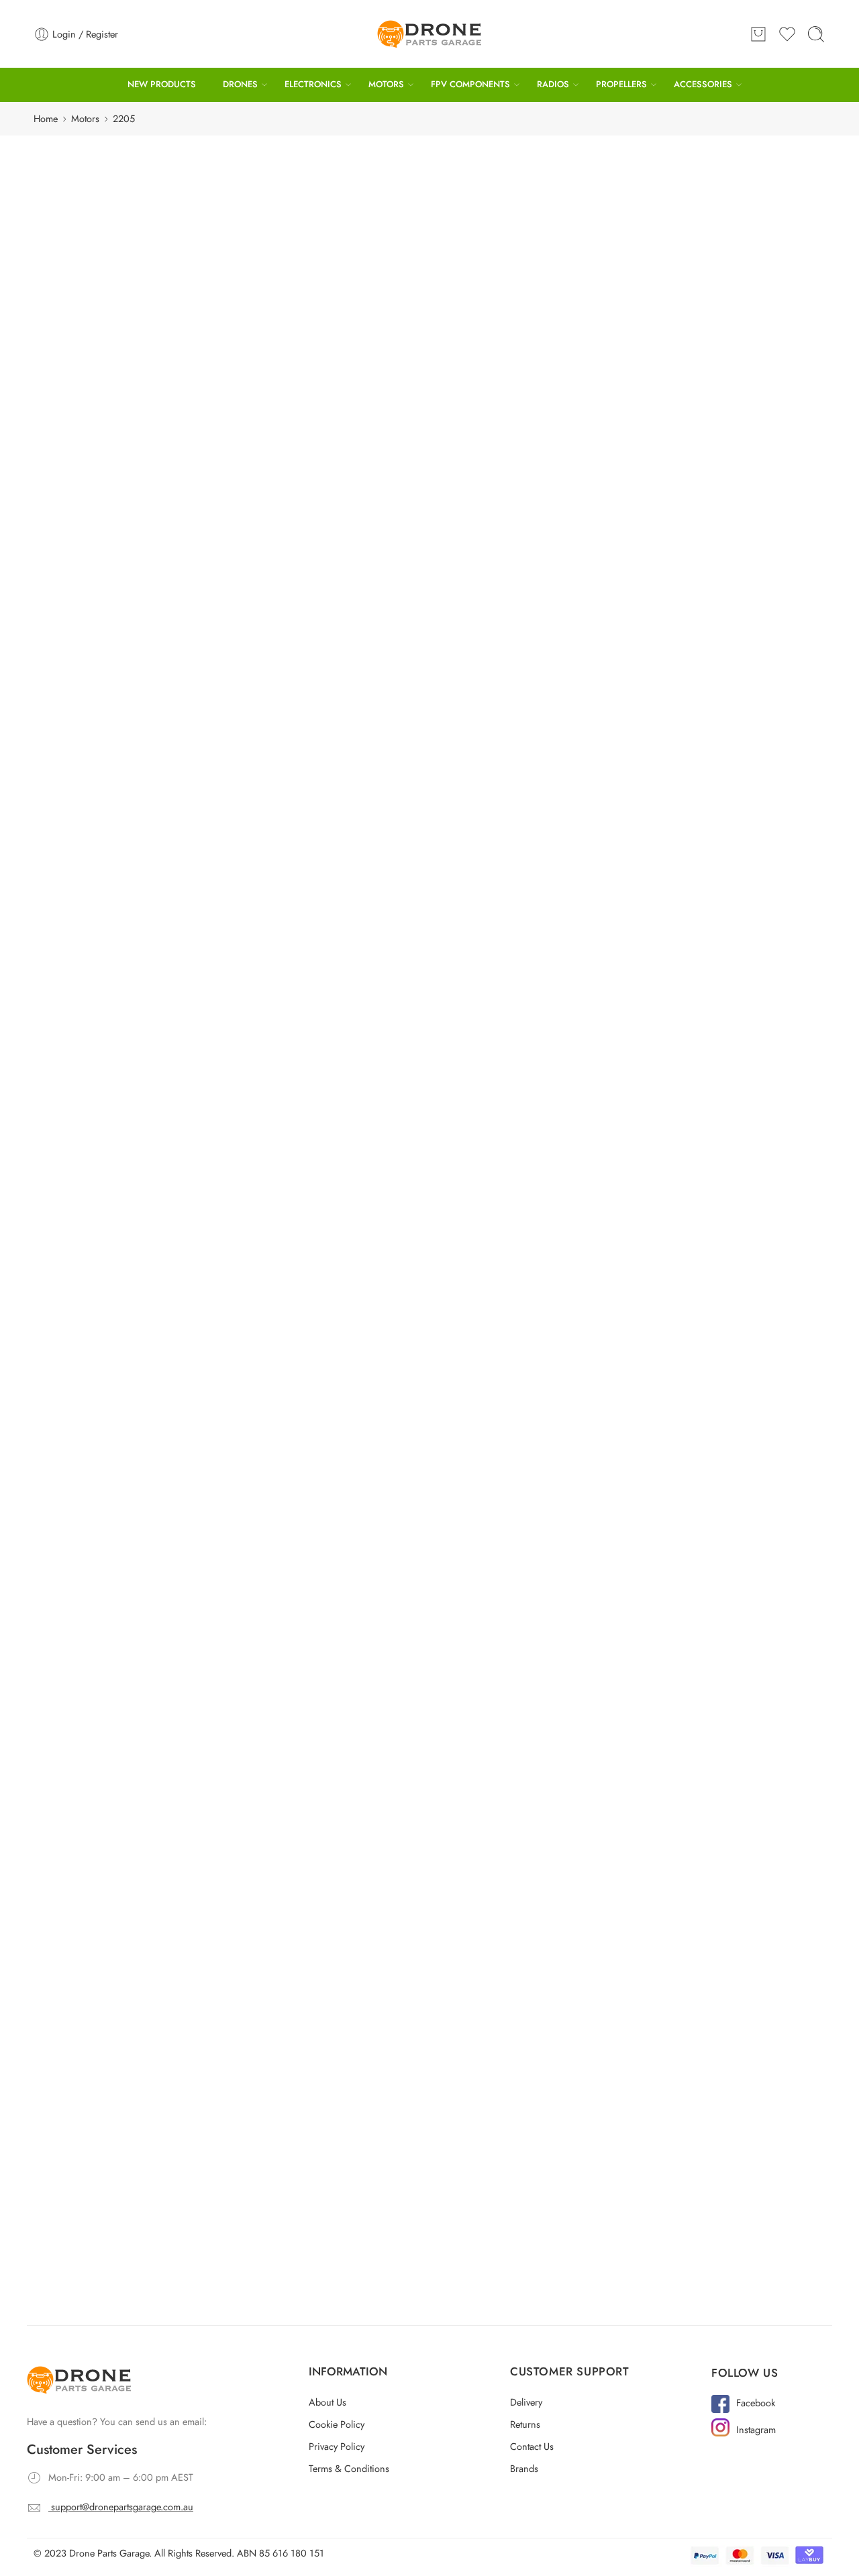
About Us (327, 2358)
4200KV (78, 1963)
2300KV (78, 1480)
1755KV (77, 1190)
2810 (71, 839)
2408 (71, 742)
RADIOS (553, 84)
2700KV (78, 1705)
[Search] (816, 34)
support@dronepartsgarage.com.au (122, 2462)
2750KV (78, 1737)
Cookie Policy (337, 2380)
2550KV (78, 1608)
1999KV (77, 1447)
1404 (71, 356)
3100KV (78, 1802)
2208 (71, 646)
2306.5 (75, 710)
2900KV (78, 1769)
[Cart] (758, 34)
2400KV (78, 1512)
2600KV (78, 1641)
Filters (57, 163)
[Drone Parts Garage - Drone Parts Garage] (429, 34)
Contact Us (532, 2402)
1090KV (78, 997)
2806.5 (75, 807)
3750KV (78, 1866)
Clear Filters (657, 205)
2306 (71, 678)
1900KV (78, 1351)
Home (46, 118)
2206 (71, 549)
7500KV (78, 2091)
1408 (71, 388)
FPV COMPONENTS (470, 84)
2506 (71, 774)
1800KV (78, 1254)
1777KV (77, 1222)
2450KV (78, 1544)
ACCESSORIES (703, 84)
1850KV (77, 1286)
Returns (525, 2380)
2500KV (78, 1576)
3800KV (78, 1898)
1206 (71, 324)
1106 (71, 259)
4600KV (78, 2059)
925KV (74, 932)
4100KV (78, 1930)
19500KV (80, 2156)
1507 (342, 206)
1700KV (78, 1125)
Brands (524, 2424)
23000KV (81, 2188)
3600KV (78, 1834)
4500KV (551, 206)
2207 (71, 581)
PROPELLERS (621, 84)
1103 (71, 227)
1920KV (77, 1383)
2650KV (78, 1673)
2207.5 (75, 613)
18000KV (81, 2124)
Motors (85, 118)
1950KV (487, 206)
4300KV (78, 1995)
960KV (75, 964)
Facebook (756, 2358)
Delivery (526, 2358)
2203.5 (75, 517)
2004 (72, 485)
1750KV (77, 1158)
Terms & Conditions (349, 2424)
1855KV (77, 1319)
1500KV (78, 1093)
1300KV (78, 1061)
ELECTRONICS (313, 84)
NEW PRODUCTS (162, 84)
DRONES (240, 84)
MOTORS (386, 84)
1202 (71, 291)
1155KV (77, 1029)
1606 (71, 452)
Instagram (756, 2385)
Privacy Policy (337, 2402)
